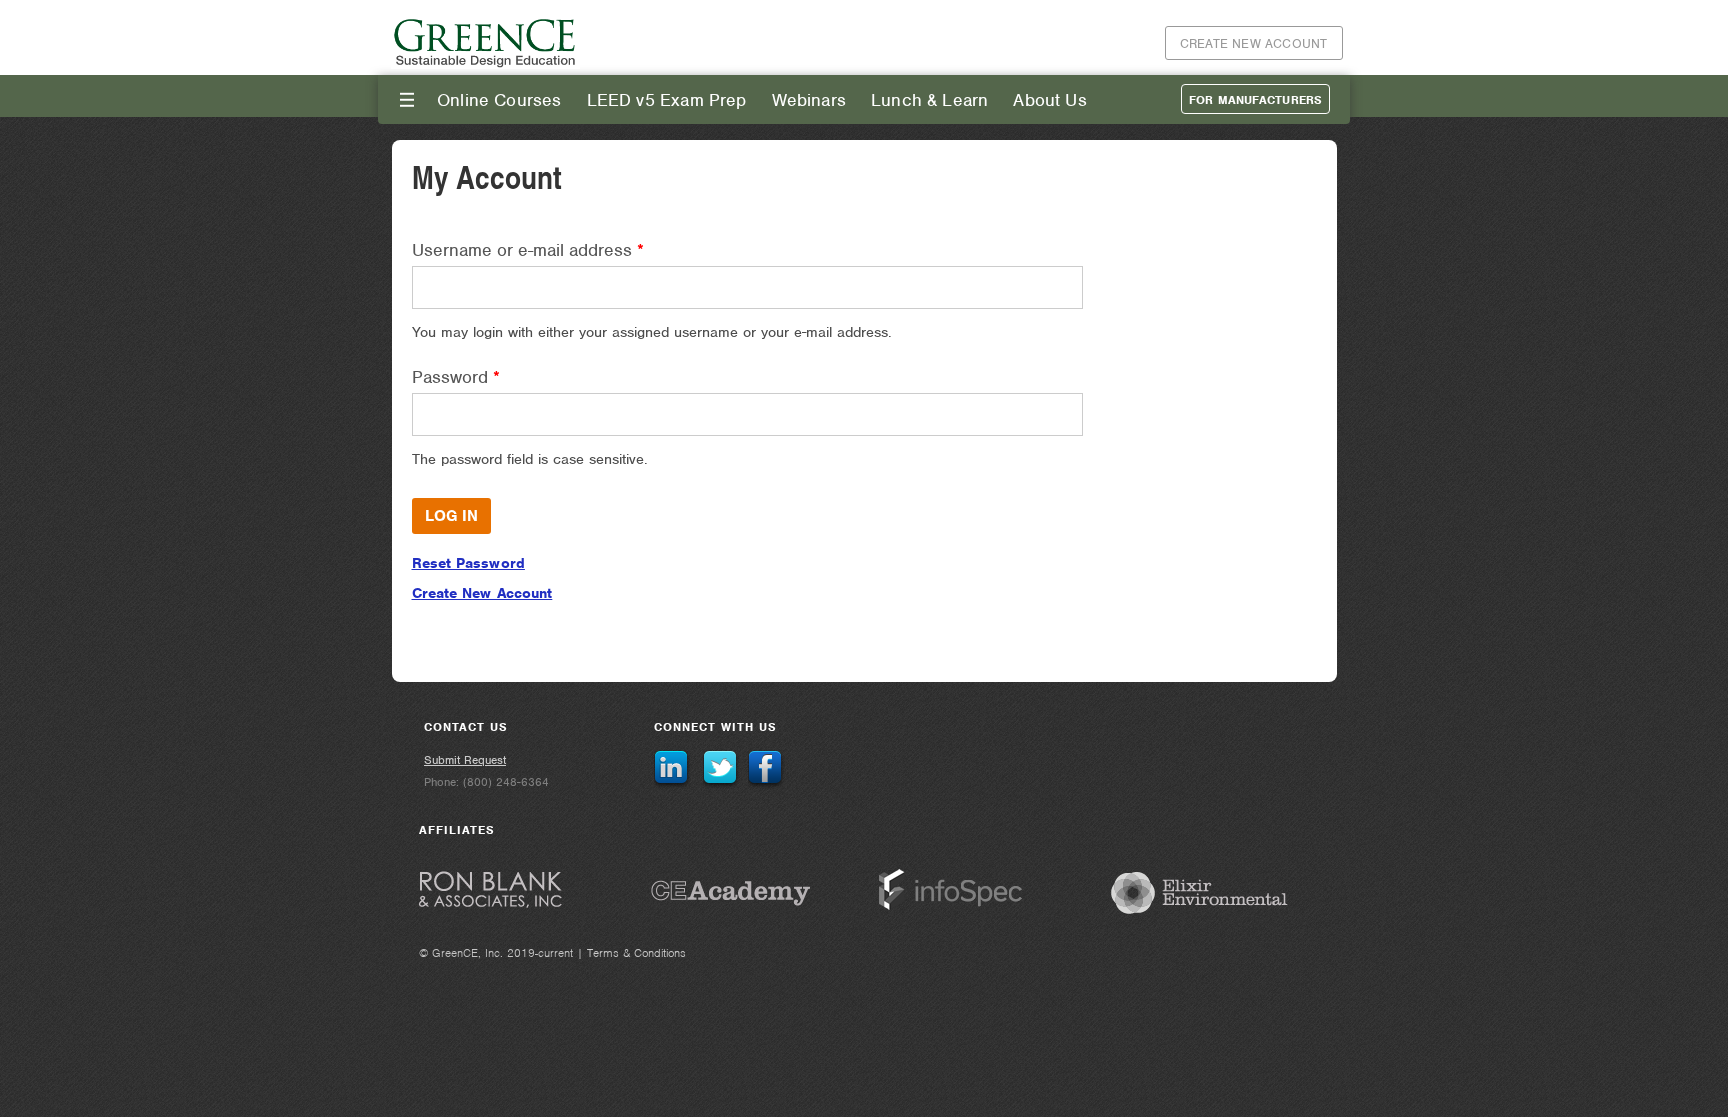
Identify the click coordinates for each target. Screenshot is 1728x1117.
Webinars (809, 100)
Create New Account (1254, 43)
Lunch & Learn (929, 100)
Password (456, 377)
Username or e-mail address (528, 250)
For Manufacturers (1255, 100)
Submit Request (465, 760)
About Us (1049, 100)
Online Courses (499, 100)
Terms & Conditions (636, 953)
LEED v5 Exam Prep (667, 100)
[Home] (486, 64)
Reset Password (468, 563)
